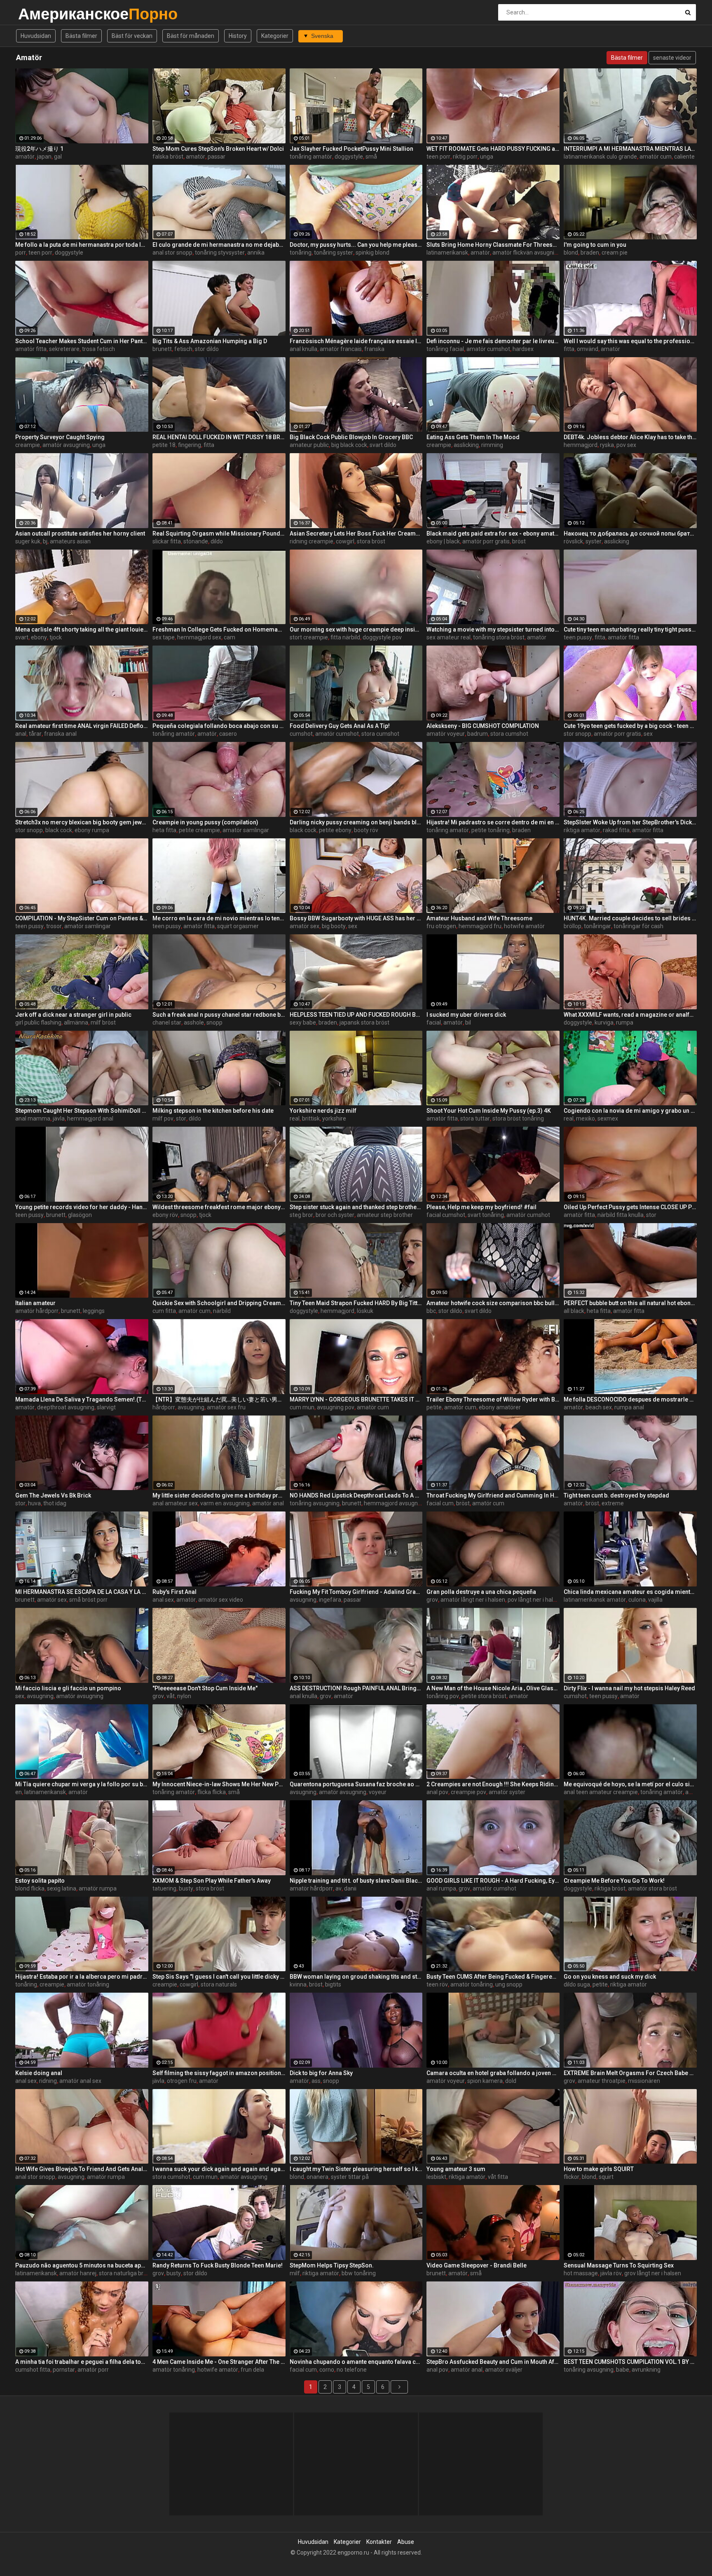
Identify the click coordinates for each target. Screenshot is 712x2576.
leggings (94, 1311)
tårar (35, 734)
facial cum (440, 1503)
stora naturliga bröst (125, 2273)
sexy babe (303, 1022)
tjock (56, 637)
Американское (40, 14)
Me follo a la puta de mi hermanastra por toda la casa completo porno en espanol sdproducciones (82, 245)
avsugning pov (336, 1407)
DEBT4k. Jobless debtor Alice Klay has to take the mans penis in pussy (630, 437)
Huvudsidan (36, 36)
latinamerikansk (447, 253)
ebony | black (443, 541)
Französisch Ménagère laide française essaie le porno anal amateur (356, 341)
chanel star (167, 1022)
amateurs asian (70, 541)
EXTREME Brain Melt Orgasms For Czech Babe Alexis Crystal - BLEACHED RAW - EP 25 (630, 2073)
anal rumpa (441, 1888)
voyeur (378, 1792)
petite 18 (164, 445)
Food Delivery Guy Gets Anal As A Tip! (340, 726)
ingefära (330, 1600)
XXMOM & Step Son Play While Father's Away (212, 1881)
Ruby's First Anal (174, 1592)
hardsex (523, 349)
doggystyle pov (382, 637)
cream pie (615, 253)
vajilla (655, 1600)
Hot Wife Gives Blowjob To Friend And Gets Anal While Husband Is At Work (82, 2169)
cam (230, 637)
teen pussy (578, 637)
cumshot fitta (33, 2370)
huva (34, 1503)
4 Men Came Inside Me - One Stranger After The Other (219, 2362)
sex (648, 734)
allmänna (76, 1022)
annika (256, 253)
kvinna (298, 1984)
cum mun (302, 1407)
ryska (607, 445)
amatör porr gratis (486, 541)
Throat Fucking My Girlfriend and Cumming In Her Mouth (493, 1495)
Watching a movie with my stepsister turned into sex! (493, 629)
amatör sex (304, 926)
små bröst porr (88, 1600)
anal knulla (303, 349)
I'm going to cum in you (595, 245)
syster (594, 541)
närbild (222, 1311)
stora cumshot (380, 734)
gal (58, 157)
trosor (54, 926)
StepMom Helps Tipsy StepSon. (332, 2265)
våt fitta (498, 2177)
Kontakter (379, 2542)
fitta (569, 349)
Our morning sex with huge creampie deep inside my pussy (356, 629)
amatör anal (268, 1503)
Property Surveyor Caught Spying (60, 437)
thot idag (55, 1503)
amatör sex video (221, 1600)
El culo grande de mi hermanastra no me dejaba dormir (219, 245)
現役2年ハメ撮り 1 (39, 149)
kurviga (604, 1022)
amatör (25, 157)
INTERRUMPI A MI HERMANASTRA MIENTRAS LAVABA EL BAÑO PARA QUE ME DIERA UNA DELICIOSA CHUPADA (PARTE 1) (630, 149)
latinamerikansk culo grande (600, 157)
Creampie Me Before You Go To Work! (614, 1881)
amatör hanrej (78, 2273)
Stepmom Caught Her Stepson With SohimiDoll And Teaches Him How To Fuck (82, 1111)
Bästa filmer (81, 36)
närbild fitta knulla (621, 1215)
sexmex (608, 1118)
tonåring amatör (311, 157)
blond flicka (30, 1888)
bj (45, 541)
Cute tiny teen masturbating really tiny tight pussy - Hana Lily (630, 629)
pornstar (64, 2370)
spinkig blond (372, 253)
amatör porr (93, 2370)
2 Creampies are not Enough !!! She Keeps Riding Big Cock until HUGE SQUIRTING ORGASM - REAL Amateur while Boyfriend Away (493, 1784)
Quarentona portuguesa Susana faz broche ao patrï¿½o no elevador (356, 1784)
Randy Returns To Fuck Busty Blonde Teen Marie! (218, 2265)
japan (44, 157)
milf (295, 2273)
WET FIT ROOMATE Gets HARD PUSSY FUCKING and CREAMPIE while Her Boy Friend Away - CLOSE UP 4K (493, 149)
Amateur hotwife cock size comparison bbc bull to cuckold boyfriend (493, 1303)
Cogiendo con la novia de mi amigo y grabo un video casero (630, 1111)
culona (637, 1600)
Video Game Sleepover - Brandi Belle (477, 2265)
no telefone (352, 2370)
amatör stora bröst (652, 1888)
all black (574, 1311)
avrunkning (646, 2370)
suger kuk (28, 541)
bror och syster (335, 1215)
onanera (317, 2177)
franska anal (60, 734)
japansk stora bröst (364, 1022)
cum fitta (164, 1311)
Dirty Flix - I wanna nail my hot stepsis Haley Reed (629, 1688)
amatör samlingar (246, 830)
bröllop (573, 926)
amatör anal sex (80, 2081)
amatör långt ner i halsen (473, 1600)
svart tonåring (486, 1215)
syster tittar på (350, 2177)
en (19, 1792)
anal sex (163, 1600)
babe (623, 2370)
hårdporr (164, 1407)
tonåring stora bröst (499, 637)
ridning (48, 2081)
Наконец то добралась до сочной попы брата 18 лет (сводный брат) (630, 533)
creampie (28, 445)
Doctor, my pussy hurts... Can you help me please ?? (356, 245)
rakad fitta (616, 830)
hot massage (581, 2273)
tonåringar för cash (638, 926)
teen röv (437, 1984)
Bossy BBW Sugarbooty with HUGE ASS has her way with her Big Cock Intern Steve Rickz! (356, 918)
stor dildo (207, 349)
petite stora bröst (484, 1696)
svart (22, 637)
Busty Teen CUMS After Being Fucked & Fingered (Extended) (493, 1977)
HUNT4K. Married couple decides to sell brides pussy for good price (630, 918)
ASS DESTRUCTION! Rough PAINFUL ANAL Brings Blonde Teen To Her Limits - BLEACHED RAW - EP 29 (356, 1688)
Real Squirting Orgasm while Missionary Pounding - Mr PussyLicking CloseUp (219, 533)
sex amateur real (449, 637)
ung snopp (509, 1984)
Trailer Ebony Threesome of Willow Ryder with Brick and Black (493, 1399)
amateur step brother (385, 1215)
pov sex (626, 445)
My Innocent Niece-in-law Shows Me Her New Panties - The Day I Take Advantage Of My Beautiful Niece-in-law (219, 1784)
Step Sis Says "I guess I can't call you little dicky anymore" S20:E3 (219, 1977)
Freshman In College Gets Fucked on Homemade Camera (219, 629)
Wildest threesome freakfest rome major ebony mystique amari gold (219, 1207)
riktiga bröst (610, 1888)
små (371, 157)
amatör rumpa (98, 1888)
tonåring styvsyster (220, 253)
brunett (162, 349)
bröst (519, 541)
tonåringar (597, 926)
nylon (184, 1696)
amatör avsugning (66, 445)
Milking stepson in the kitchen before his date (213, 1111)
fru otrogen (441, 926)
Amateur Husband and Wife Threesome (479, 918)
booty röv (366, 830)
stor (181, 1118)
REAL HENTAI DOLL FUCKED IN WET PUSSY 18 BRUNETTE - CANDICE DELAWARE (219, 437)
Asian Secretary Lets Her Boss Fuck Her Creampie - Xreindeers (356, 533)
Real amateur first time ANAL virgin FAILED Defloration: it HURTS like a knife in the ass (82, 726)
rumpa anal (629, 1407)
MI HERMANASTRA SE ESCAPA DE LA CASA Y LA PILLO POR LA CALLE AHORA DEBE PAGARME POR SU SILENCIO (82, 1592)
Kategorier (275, 36)
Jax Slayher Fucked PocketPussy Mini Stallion (351, 149)
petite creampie (199, 830)
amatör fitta (31, 349)
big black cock (349, 445)
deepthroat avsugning (66, 1407)
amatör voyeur (446, 734)
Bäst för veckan (132, 36)
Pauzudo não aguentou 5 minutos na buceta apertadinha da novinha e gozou (82, 2265)
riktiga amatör (582, 830)
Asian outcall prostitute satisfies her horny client (80, 533)
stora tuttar (475, 1118)
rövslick (573, 541)
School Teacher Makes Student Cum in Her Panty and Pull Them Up (82, 341)
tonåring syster (334, 253)
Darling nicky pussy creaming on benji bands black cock (356, 822)
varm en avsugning (225, 1503)
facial (434, 1022)
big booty (334, 926)
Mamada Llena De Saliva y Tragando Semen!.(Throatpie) (82, 1399)
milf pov (163, 1118)
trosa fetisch (98, 349)
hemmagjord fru (480, 926)
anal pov (437, 1792)
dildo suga (577, 1984)
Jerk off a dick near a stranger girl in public (73, 1015)
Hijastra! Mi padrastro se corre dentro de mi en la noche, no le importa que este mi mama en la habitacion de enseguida (493, 822)
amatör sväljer (504, 2370)
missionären (644, 2081)
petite (434, 1407)
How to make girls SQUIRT (599, 2169)
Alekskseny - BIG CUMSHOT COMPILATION (483, 726)
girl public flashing (38, 1022)
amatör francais (341, 349)
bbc (431, 1311)
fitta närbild (345, 637)
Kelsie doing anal (39, 2073)
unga (487, 157)
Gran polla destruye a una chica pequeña (481, 1592)
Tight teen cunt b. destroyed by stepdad (616, 1495)
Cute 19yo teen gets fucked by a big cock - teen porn (630, 726)
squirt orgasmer (238, 926)
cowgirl (345, 541)
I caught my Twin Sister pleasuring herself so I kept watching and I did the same (356, 2169)
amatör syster (507, 1792)
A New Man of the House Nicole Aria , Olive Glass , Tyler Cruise (493, 1688)
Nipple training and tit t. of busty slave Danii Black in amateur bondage (356, 1881)
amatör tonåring (88, 1984)
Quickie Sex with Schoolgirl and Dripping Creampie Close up (219, 1303)
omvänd (588, 349)
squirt (606, 2177)
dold (511, 2081)
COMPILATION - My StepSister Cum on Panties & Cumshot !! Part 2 (82, 918)
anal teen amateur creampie (601, 1792)
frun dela (252, 2370)
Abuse (406, 2542)
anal (21, 734)
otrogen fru (182, 2081)
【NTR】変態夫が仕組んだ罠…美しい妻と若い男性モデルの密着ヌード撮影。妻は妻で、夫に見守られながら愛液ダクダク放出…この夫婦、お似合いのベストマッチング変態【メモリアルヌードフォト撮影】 (219, 1399)
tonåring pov (443, 1696)
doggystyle (349, 157)
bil (468, 1022)
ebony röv (165, 1215)
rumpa (625, 1022)
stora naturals (219, 1984)
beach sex (599, 1407)
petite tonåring (491, 830)
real (295, 1118)
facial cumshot (446, 1215)
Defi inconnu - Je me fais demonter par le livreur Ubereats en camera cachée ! (493, 341)
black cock (59, 830)
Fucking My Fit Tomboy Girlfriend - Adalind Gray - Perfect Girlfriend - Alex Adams (356, 1592)
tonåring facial (445, 349)
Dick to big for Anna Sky (321, 2073)
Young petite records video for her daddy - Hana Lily (82, 1207)
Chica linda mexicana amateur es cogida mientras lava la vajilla (630, 1592)
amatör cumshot (488, 349)
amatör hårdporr (37, 1311)
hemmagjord (581, 445)
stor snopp (577, 734)
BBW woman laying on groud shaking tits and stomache (356, 1977)
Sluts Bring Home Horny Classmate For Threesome (493, 245)
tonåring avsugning (315, 1503)
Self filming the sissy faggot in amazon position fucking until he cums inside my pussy (219, 2073)
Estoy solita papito (40, 1881)
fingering (190, 445)
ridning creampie (311, 541)
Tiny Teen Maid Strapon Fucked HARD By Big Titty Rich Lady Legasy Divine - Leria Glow (356, 1303)
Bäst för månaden (191, 36)
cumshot (301, 734)
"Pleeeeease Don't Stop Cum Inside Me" (205, 1688)
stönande (196, 541)
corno (327, 2370)
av (338, 1888)
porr (21, 253)
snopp (214, 1022)
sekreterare (64, 349)
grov (432, 1600)
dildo (217, 541)
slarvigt (106, 1407)
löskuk (365, 1311)
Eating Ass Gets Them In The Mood (473, 437)
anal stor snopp (172, 253)
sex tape (164, 637)
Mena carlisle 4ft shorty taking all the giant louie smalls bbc (82, 629)
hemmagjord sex (199, 637)
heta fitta (164, 830)
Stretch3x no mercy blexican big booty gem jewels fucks (82, 822)
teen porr (438, 157)
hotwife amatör (524, 926)
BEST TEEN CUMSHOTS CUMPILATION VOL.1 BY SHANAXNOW (630, 2362)
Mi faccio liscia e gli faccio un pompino (68, 1688)
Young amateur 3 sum (456, 2169)
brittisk (311, 1118)
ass (316, 2081)
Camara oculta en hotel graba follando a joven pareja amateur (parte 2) (493, 2073)
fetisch (183, 349)
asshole (194, 1022)
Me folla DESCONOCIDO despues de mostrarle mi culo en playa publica (630, 1399)
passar (217, 157)
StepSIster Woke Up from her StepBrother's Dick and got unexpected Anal (630, 822)
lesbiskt (436, 2177)
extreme (613, 1503)
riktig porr (465, 157)
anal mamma (33, 1118)
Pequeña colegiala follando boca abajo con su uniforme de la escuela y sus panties (219, 726)
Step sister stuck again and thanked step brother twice (356, 1207)
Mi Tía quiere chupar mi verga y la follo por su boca (82, 1784)
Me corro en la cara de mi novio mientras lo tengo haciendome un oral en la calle (219, 918)
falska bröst (168, 157)
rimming (492, 445)
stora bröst (371, 541)
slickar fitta (167, 541)
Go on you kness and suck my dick (610, 1977)
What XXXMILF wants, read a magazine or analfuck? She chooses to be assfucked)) (630, 1015)
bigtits (333, 1984)
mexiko (586, 1118)
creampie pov (468, 1792)
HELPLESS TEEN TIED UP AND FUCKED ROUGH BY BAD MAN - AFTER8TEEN (356, 1015)
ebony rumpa (92, 830)
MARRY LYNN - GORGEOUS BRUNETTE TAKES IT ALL (356, 1399)
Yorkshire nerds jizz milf (323, 1111)
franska (374, 349)
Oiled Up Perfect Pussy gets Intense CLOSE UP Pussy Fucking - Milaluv (630, 1207)
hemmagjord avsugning (395, 1503)
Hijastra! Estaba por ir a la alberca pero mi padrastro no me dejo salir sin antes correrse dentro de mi (82, 1977)
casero (228, 734)
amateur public (309, 445)
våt (171, 1696)
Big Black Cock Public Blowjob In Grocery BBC (351, 437)
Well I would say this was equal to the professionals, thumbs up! (630, 341)
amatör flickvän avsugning (527, 253)
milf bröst (103, 1022)
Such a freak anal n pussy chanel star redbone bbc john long (219, 1015)
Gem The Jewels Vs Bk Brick (53, 1495)
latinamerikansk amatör (595, 1600)
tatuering (164, 1888)
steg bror (301, 1215)
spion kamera (485, 2081)
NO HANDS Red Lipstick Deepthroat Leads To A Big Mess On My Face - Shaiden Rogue (356, 1495)
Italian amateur (35, 1303)
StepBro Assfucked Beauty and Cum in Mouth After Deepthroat (493, 2362)
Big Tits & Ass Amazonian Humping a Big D (210, 341)
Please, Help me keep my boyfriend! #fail (481, 1207)
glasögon (80, 1215)
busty (186, 1888)
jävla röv (611, 2273)
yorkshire (334, 1118)
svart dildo (383, 445)
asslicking (466, 445)
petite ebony (335, 830)
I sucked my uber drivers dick (466, 1015)
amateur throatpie (602, 2081)
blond (571, 253)
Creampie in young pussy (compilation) (205, 822)
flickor (571, 2177)
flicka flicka (212, 1792)
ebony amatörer (500, 1407)
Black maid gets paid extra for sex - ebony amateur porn (493, 533)
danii (350, 1888)
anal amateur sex (175, 1503)
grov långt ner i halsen (653, 2273)
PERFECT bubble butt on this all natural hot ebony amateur (630, 1303)
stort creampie (309, 637)
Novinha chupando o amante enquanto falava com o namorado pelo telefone (356, 2362)
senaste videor (672, 58)
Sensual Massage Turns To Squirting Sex (619, 2265)
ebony (39, 637)
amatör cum (656, 157)
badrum (478, 734)
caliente (684, 157)
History (238, 36)
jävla (59, 1118)
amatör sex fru (226, 1407)
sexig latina (62, 1888)
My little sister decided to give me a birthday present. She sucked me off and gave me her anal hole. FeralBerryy (219, 1495)
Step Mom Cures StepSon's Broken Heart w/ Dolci (218, 149)
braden (590, 253)
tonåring (301, 253)
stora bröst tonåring (518, 1118)
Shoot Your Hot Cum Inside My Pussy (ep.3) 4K (489, 1111)
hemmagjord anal (90, 1118)
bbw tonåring (359, 2273)
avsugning (191, 1407)
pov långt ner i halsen (535, 1600)
